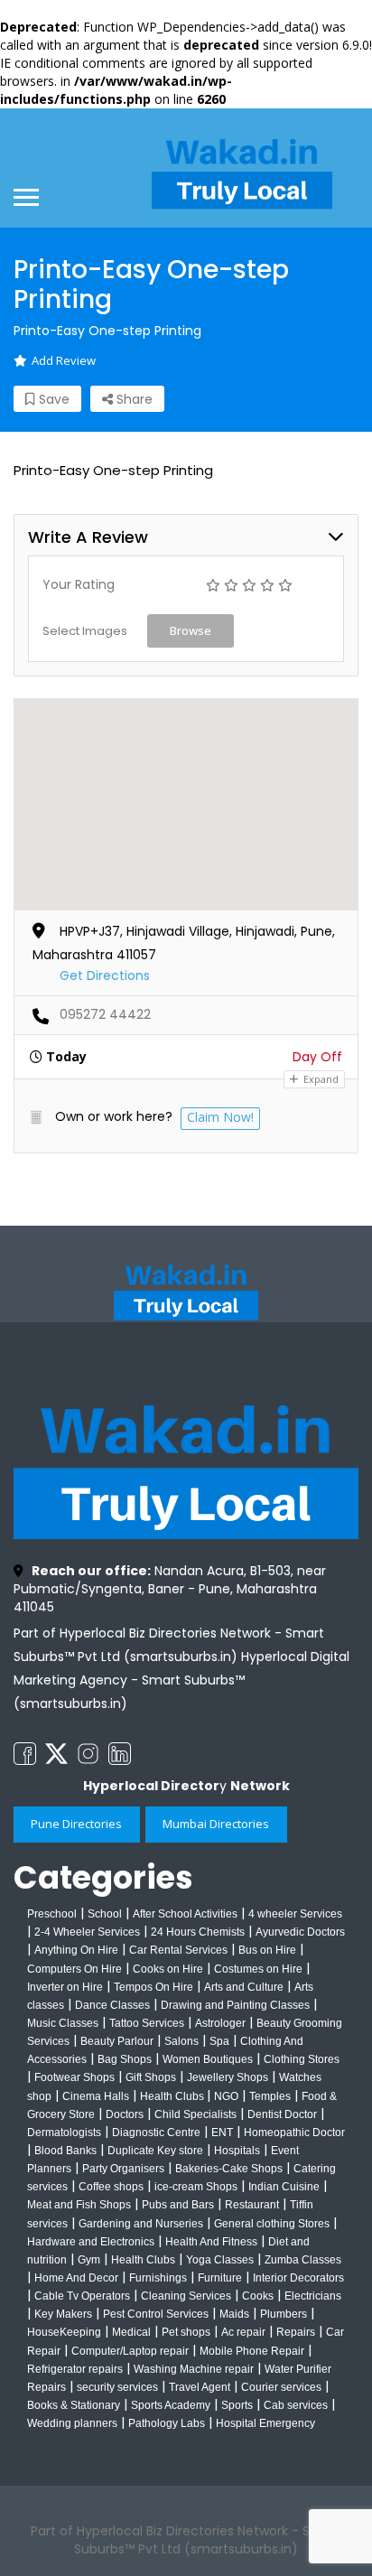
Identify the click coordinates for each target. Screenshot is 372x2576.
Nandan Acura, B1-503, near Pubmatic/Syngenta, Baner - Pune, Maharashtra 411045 (170, 1589)
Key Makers (63, 2314)
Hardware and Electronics (91, 2242)
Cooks (258, 2296)
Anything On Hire (76, 1950)
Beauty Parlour (117, 2041)
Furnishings (158, 2278)
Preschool (52, 1914)
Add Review (64, 360)
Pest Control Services (156, 2314)
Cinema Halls (96, 2096)
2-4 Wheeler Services (87, 1932)
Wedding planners (72, 2423)
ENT (222, 2133)
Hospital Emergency (265, 2423)
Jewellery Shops (228, 2077)
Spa (219, 2041)
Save (52, 399)
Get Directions (105, 975)
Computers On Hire (74, 1969)
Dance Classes (112, 2005)
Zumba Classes (303, 2260)
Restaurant (252, 2205)
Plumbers (284, 2314)
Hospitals (237, 2151)
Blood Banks (65, 2151)
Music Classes (63, 2023)
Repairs (296, 2332)
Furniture (220, 2278)
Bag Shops (125, 2059)
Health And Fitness (211, 2242)
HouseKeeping (64, 2332)
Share (133, 399)
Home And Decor (76, 2278)
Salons (181, 2041)
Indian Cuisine (284, 2187)
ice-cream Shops (196, 2187)
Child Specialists (195, 2114)
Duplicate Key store (155, 2151)
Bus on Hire (267, 1950)
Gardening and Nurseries (141, 2224)
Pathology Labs (167, 2423)
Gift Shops (151, 2077)
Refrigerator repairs (75, 2369)
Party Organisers (123, 2169)
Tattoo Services (147, 2023)
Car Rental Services (178, 1950)
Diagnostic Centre (156, 2133)
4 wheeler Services (295, 1914)
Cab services (296, 2405)
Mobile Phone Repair (252, 2351)
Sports (237, 2405)
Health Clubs (173, 2096)
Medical (131, 2332)
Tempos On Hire (153, 1987)
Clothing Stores (302, 2059)
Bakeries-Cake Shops (229, 2169)
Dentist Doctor (282, 2114)
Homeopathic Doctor (294, 2133)
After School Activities (185, 1914)
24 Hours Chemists (198, 1932)
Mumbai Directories (216, 1824)
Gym (89, 2260)
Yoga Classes (220, 2260)
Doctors (125, 2114)
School (105, 1914)
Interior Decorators (298, 2278)
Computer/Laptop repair (130, 2351)
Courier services (281, 2387)
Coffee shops (111, 2187)
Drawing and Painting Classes (235, 2005)
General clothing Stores (272, 2224)
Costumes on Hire (258, 1969)
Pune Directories (76, 1824)
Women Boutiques (208, 2059)
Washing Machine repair (194, 2369)
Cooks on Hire (168, 1969)
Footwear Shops (74, 2077)
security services (117, 2387)
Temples (270, 2096)
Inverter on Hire (65, 1987)
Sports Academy (171, 2405)
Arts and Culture (244, 1987)
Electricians (313, 2296)
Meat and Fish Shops (79, 2205)
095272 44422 (105, 1014)
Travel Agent (200, 2387)
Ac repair (243, 2332)
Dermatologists (64, 2133)
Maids (234, 2314)
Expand (320, 1079)
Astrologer (220, 2023)
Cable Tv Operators (82, 2296)
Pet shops (186, 2332)
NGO (226, 2096)
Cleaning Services (186, 2296)
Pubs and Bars (178, 2205)
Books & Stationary (74, 2405)
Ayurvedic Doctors (300, 1932)
